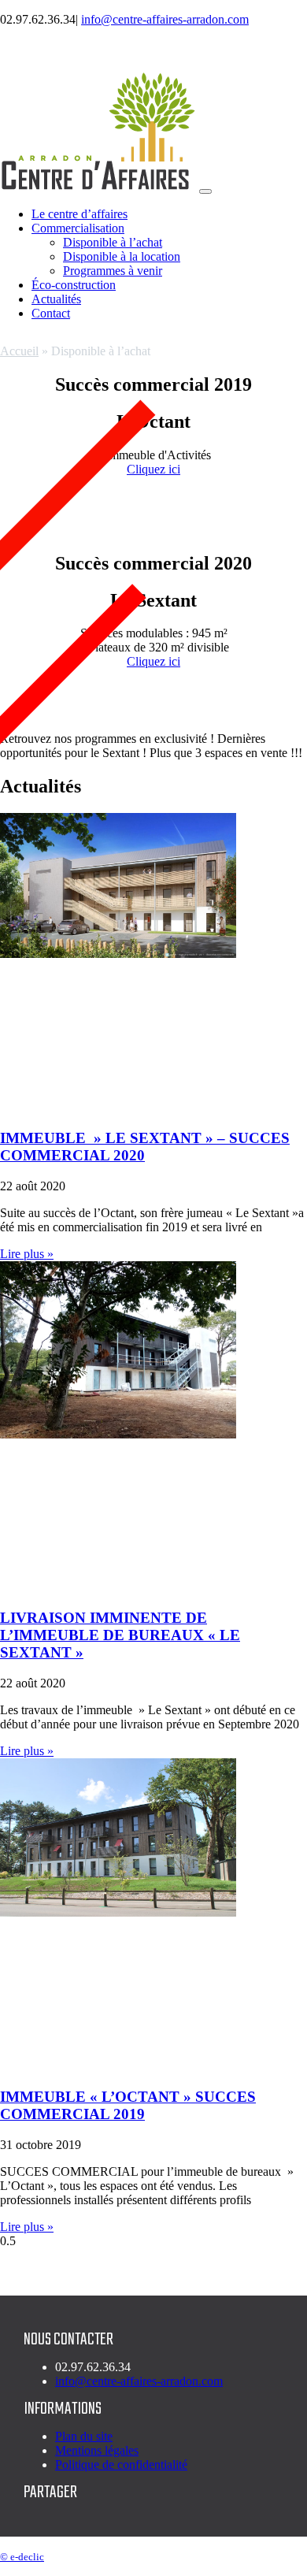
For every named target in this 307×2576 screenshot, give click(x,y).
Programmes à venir (113, 271)
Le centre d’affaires (80, 214)
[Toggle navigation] (205, 191)
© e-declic (22, 2557)
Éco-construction (74, 285)
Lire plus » (27, 1254)
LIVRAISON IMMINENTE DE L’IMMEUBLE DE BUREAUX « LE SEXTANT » (120, 1635)
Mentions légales (97, 2450)
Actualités (56, 299)
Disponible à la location (122, 256)
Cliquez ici (153, 469)
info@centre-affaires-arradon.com (165, 19)
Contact (51, 313)
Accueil (19, 351)
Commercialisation (78, 228)
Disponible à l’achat (113, 242)
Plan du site (84, 2436)
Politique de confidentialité (121, 2465)
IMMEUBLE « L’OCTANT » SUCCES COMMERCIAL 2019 (128, 2105)
